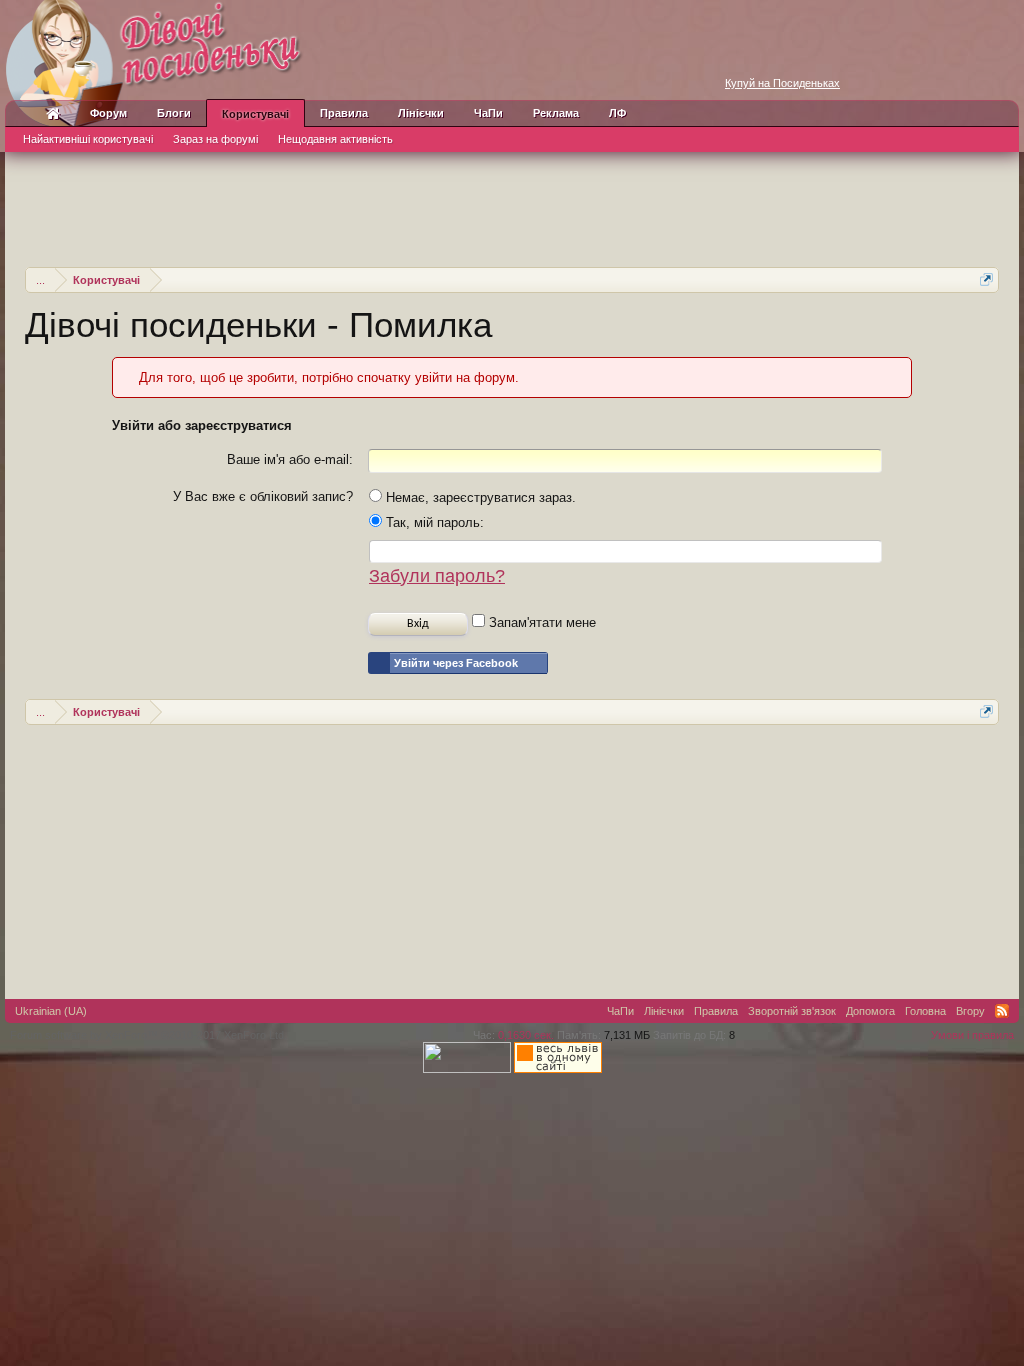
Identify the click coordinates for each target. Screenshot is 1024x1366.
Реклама (556, 113)
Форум (108, 113)
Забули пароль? (437, 576)
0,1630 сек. (526, 1035)
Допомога (870, 1011)
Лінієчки (421, 113)
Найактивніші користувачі (88, 139)
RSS (1002, 1011)
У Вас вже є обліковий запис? (263, 496)
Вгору (970, 1011)
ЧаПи (488, 113)
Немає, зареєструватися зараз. (479, 497)
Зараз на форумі (215, 139)
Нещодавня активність (335, 139)
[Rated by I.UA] (467, 1069)
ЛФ (617, 113)
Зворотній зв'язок (792, 1011)
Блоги (174, 113)
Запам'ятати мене (540, 622)
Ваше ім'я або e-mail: (290, 459)
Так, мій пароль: (433, 522)
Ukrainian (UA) (51, 1011)
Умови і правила (972, 1035)
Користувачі (255, 114)
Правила (344, 113)
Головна (925, 1011)
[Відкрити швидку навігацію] (986, 279)
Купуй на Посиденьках (782, 83)
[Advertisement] (512, 207)
